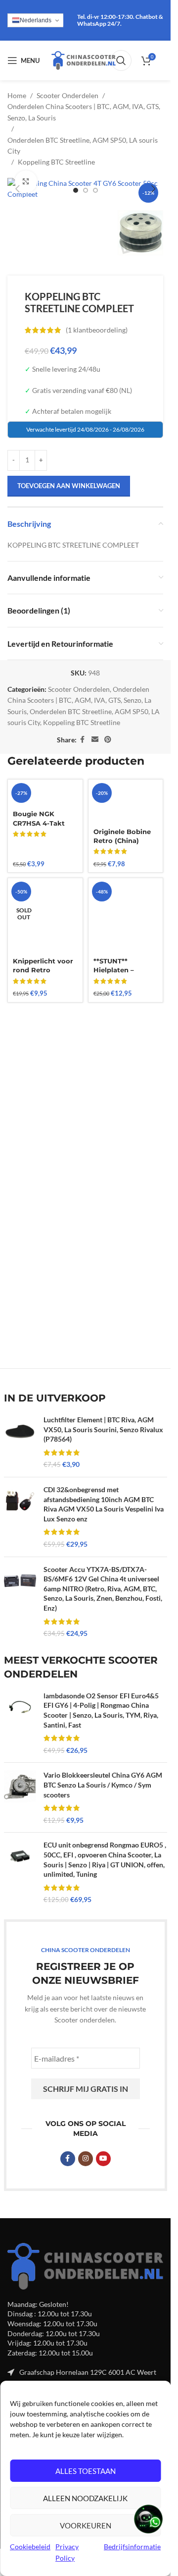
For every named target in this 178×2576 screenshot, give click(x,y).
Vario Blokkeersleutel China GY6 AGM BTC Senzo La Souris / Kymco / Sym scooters (103, 1785)
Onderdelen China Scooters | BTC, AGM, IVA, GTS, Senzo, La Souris (84, 112)
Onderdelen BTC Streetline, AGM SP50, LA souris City (83, 145)
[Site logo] (84, 60)
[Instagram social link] (86, 2159)
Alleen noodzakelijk (85, 2498)
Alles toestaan (86, 2471)
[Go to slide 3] (95, 190)
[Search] (121, 60)
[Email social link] (95, 740)
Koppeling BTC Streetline (56, 162)
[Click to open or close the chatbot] (148, 2519)
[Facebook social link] (83, 740)
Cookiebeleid (30, 2547)
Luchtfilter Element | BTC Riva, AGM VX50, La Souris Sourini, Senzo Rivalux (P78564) (103, 1429)
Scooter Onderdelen (67, 95)
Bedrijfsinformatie (132, 2547)
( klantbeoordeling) (97, 330)
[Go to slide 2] (86, 190)
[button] (17, 189)
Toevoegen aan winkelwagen (69, 486)
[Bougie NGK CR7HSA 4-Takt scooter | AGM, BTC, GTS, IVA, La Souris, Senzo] (45, 793)
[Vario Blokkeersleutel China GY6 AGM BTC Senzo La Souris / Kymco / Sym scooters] (20, 1797)
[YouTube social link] (103, 2159)
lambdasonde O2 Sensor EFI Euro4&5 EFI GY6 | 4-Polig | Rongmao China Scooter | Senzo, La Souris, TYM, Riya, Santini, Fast (101, 1710)
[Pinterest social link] (108, 740)
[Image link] (85, 2265)
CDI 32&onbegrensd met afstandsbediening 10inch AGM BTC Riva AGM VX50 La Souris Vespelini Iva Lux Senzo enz (104, 1504)
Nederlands (36, 20)
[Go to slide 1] (76, 190)
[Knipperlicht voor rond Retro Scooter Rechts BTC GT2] (45, 916)
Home (17, 95)
